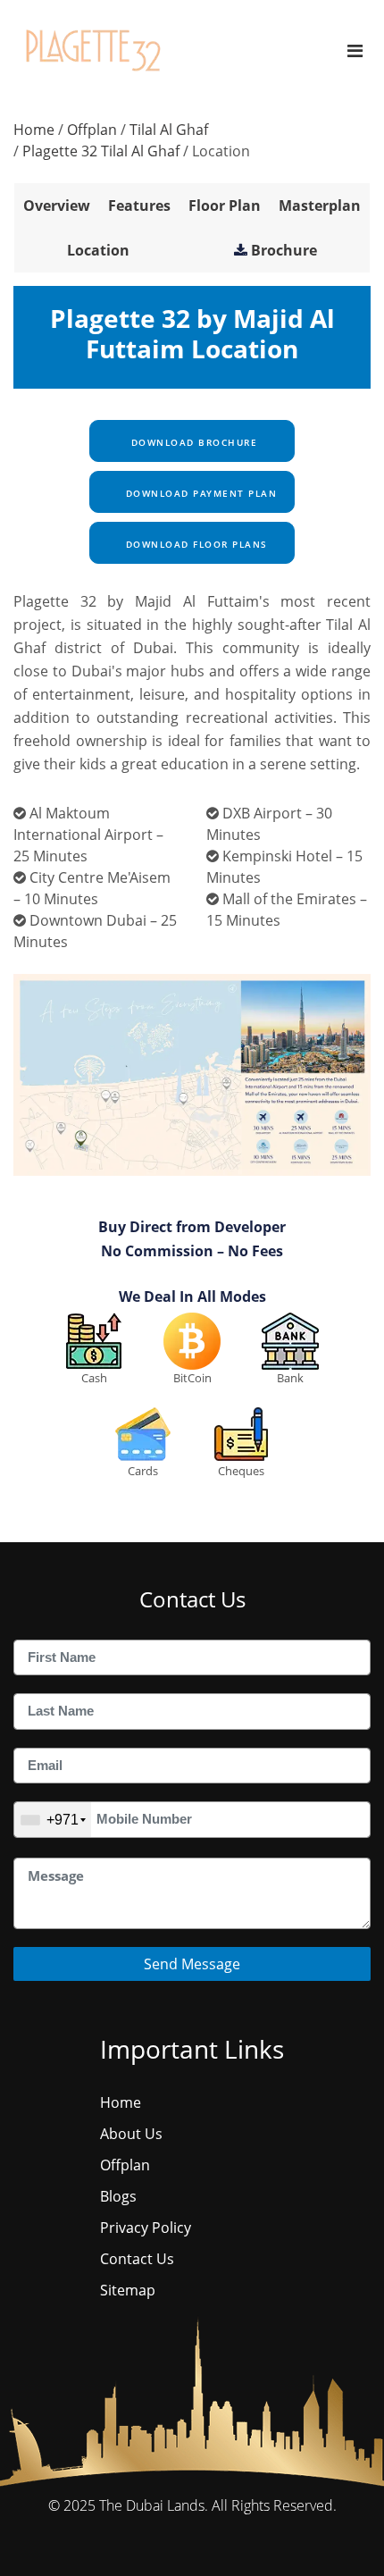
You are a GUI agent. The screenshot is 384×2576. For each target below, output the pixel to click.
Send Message (192, 1964)
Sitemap (128, 2290)
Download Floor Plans (195, 544)
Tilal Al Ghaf (169, 130)
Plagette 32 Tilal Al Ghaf (101, 151)
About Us (131, 2134)
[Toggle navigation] (355, 50)
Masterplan (320, 206)
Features (139, 206)
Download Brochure (192, 442)
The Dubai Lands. (154, 2505)
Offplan (92, 130)
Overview (57, 206)
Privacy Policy (146, 2228)
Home (34, 130)
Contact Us (137, 2259)
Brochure (284, 250)
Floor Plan (225, 206)
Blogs (118, 2196)
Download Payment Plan (199, 493)
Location (98, 250)
